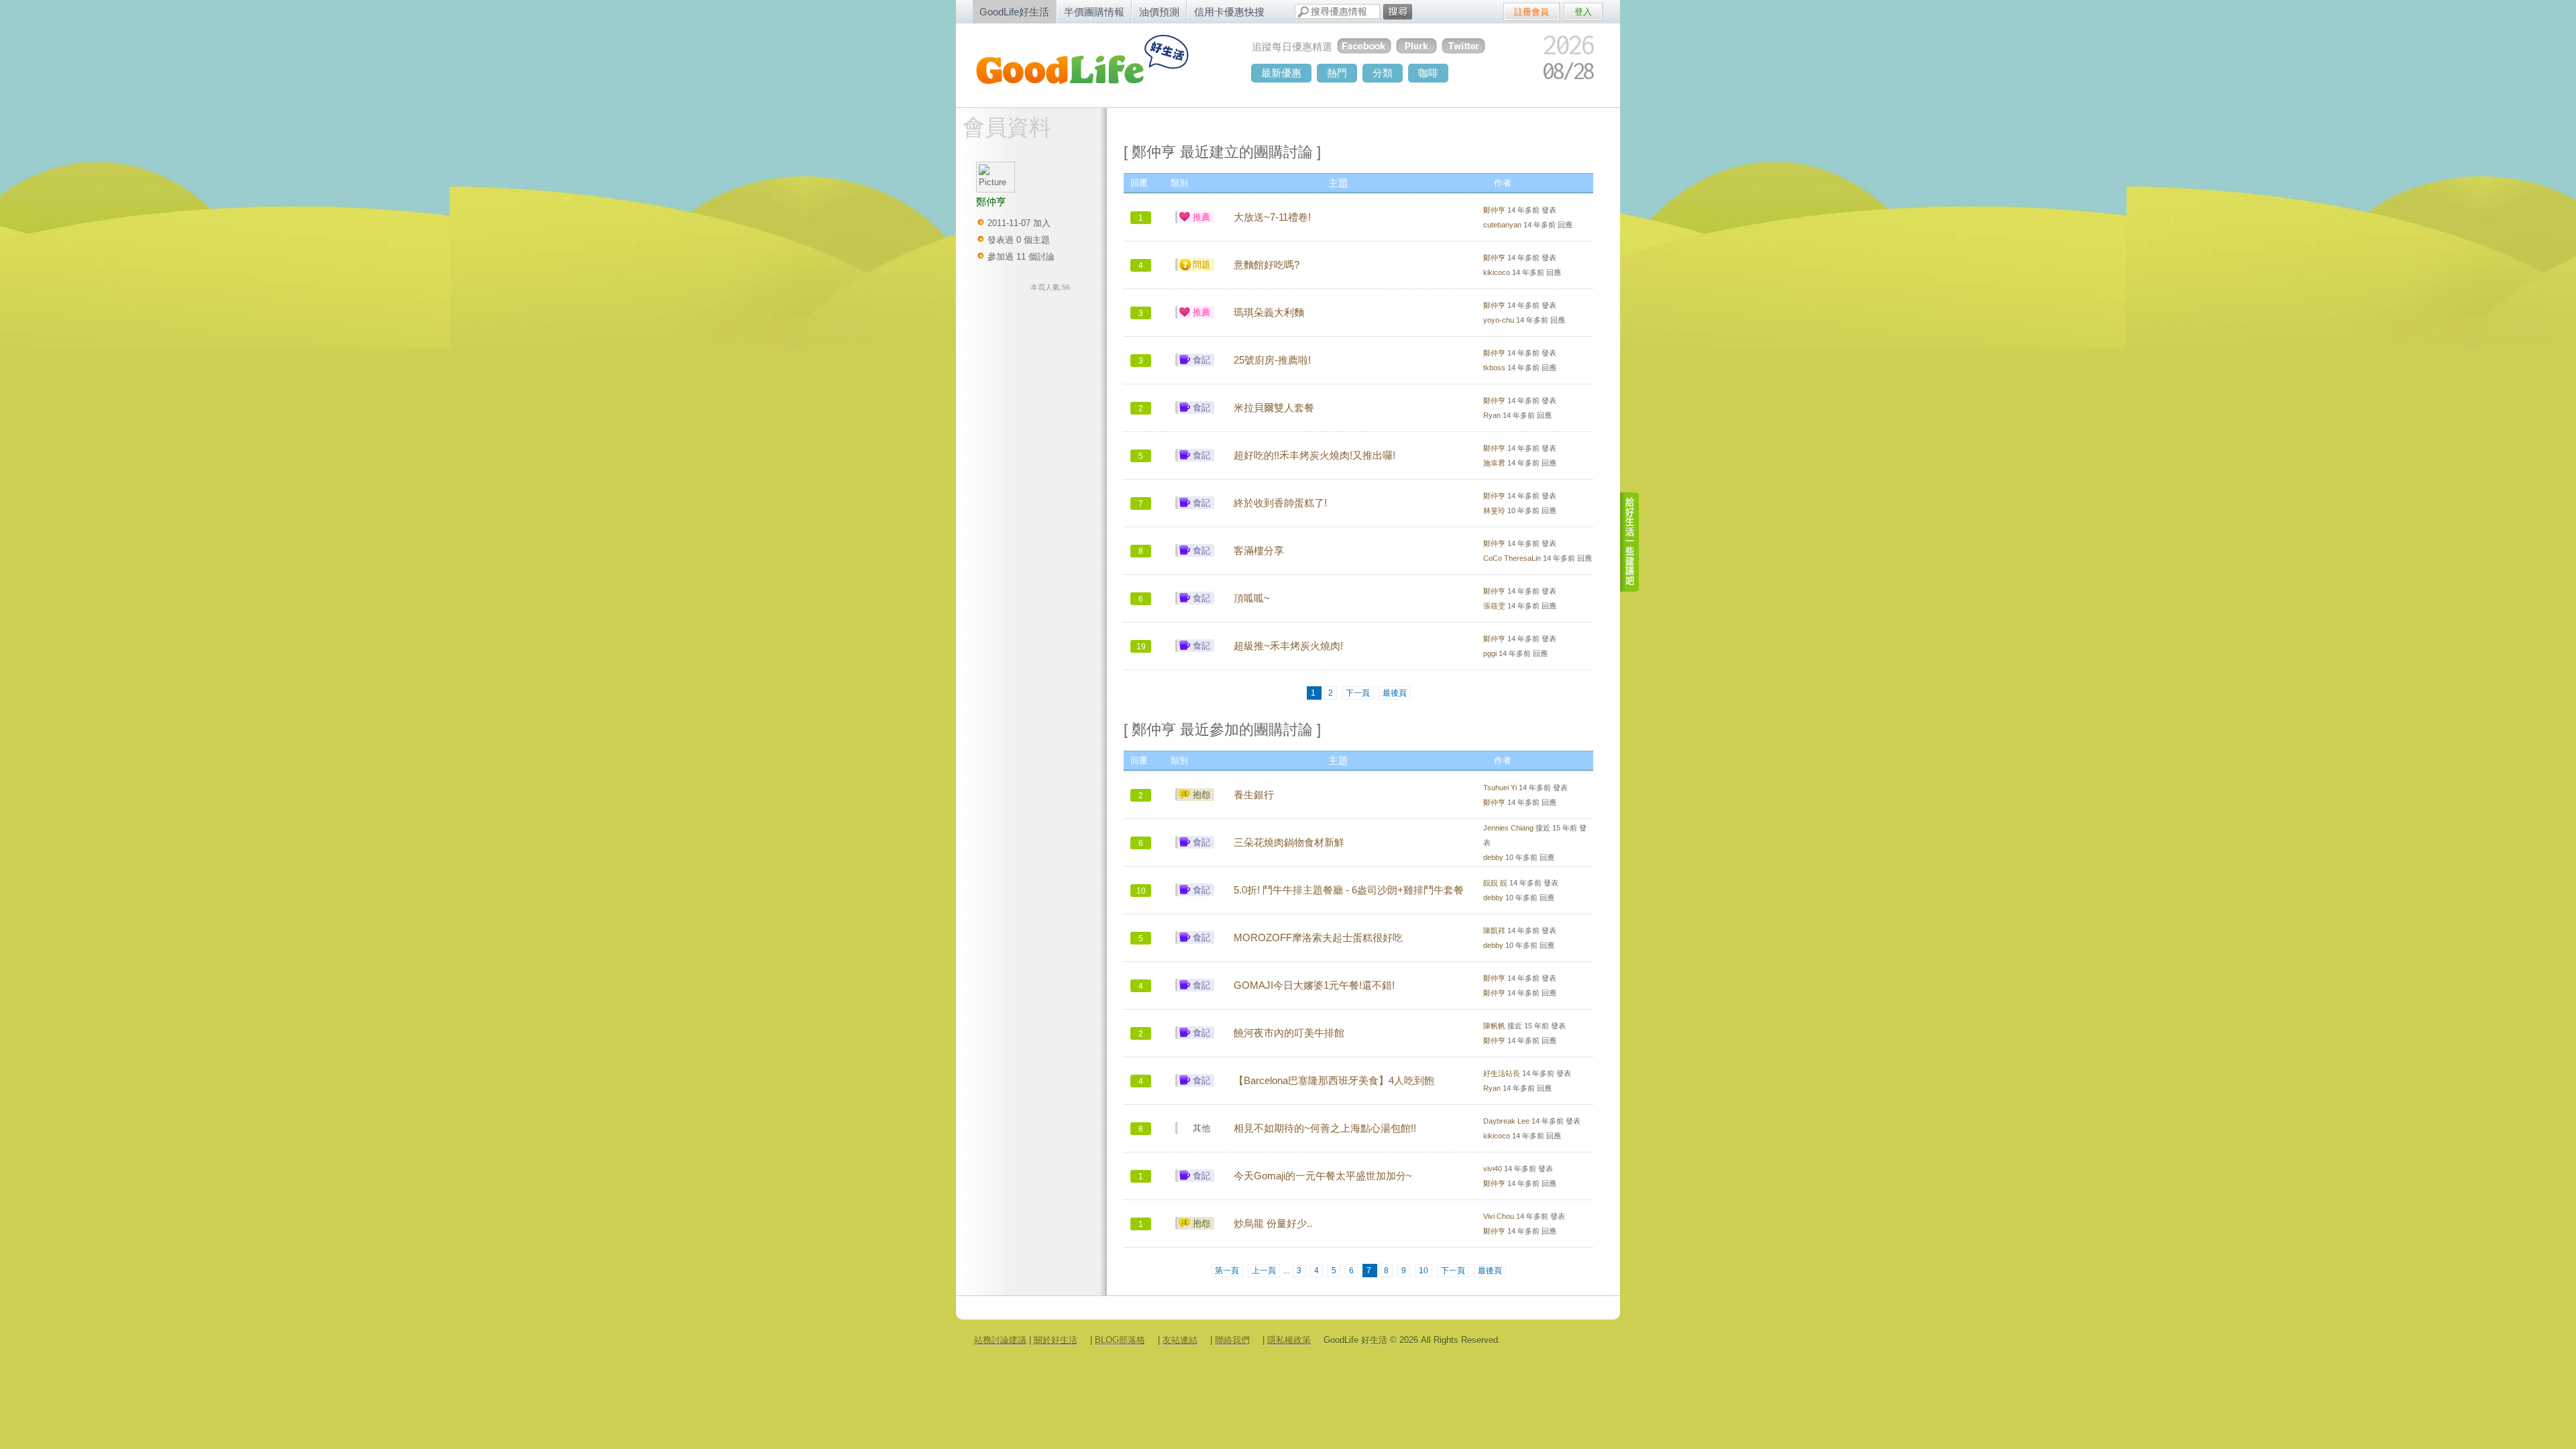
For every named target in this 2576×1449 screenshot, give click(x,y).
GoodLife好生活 (1014, 12)
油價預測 (1159, 12)
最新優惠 (1281, 73)
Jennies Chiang (1508, 828)
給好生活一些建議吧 (1630, 542)
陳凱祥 (1494, 930)
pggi (1490, 653)
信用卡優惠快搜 (1229, 12)
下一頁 (1358, 693)
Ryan (1492, 415)
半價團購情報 (1094, 12)
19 (1141, 647)
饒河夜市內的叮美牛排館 (1289, 1033)
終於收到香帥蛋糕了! (1280, 503)
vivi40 (1493, 1169)
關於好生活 (1056, 1340)
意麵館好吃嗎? (1267, 265)
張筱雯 (1494, 606)
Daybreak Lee (1506, 1121)
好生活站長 (1502, 1073)
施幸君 (1494, 463)
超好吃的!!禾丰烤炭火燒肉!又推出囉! (1314, 455)
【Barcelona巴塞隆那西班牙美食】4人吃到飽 (1334, 1081)
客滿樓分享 (1259, 551)
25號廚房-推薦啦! (1272, 360)
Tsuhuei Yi (1500, 788)
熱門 (1337, 73)
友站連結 (1180, 1340)
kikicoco (1497, 272)
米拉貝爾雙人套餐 (1274, 408)
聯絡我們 (1232, 1340)
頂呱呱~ (1252, 598)
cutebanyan (1502, 225)
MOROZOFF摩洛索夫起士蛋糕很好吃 (1318, 938)
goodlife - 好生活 (1097, 64)
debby (1493, 857)
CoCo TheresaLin (1512, 558)
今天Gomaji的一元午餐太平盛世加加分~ (1323, 1176)
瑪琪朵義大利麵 (1269, 313)
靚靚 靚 (1495, 883)
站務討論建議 (1000, 1340)
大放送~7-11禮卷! (1272, 217)
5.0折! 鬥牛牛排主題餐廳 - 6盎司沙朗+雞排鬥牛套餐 (1349, 890)
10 (1141, 891)
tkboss (1494, 368)
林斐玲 (1494, 511)
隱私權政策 (1289, 1340)
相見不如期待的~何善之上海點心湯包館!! (1325, 1128)
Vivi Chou (1499, 1216)
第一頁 (1227, 1271)
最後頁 (1395, 693)
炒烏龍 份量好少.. (1273, 1224)
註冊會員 (1532, 12)
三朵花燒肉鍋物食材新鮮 (1289, 843)
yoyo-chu (1499, 320)
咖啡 (1428, 73)
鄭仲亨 (1494, 210)
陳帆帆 (1494, 1026)
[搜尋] (1398, 12)
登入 (1583, 12)
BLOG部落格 (1120, 1340)
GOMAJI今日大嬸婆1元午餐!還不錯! (1314, 985)
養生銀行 (1254, 795)
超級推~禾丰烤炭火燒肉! (1288, 646)
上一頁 (1264, 1271)
